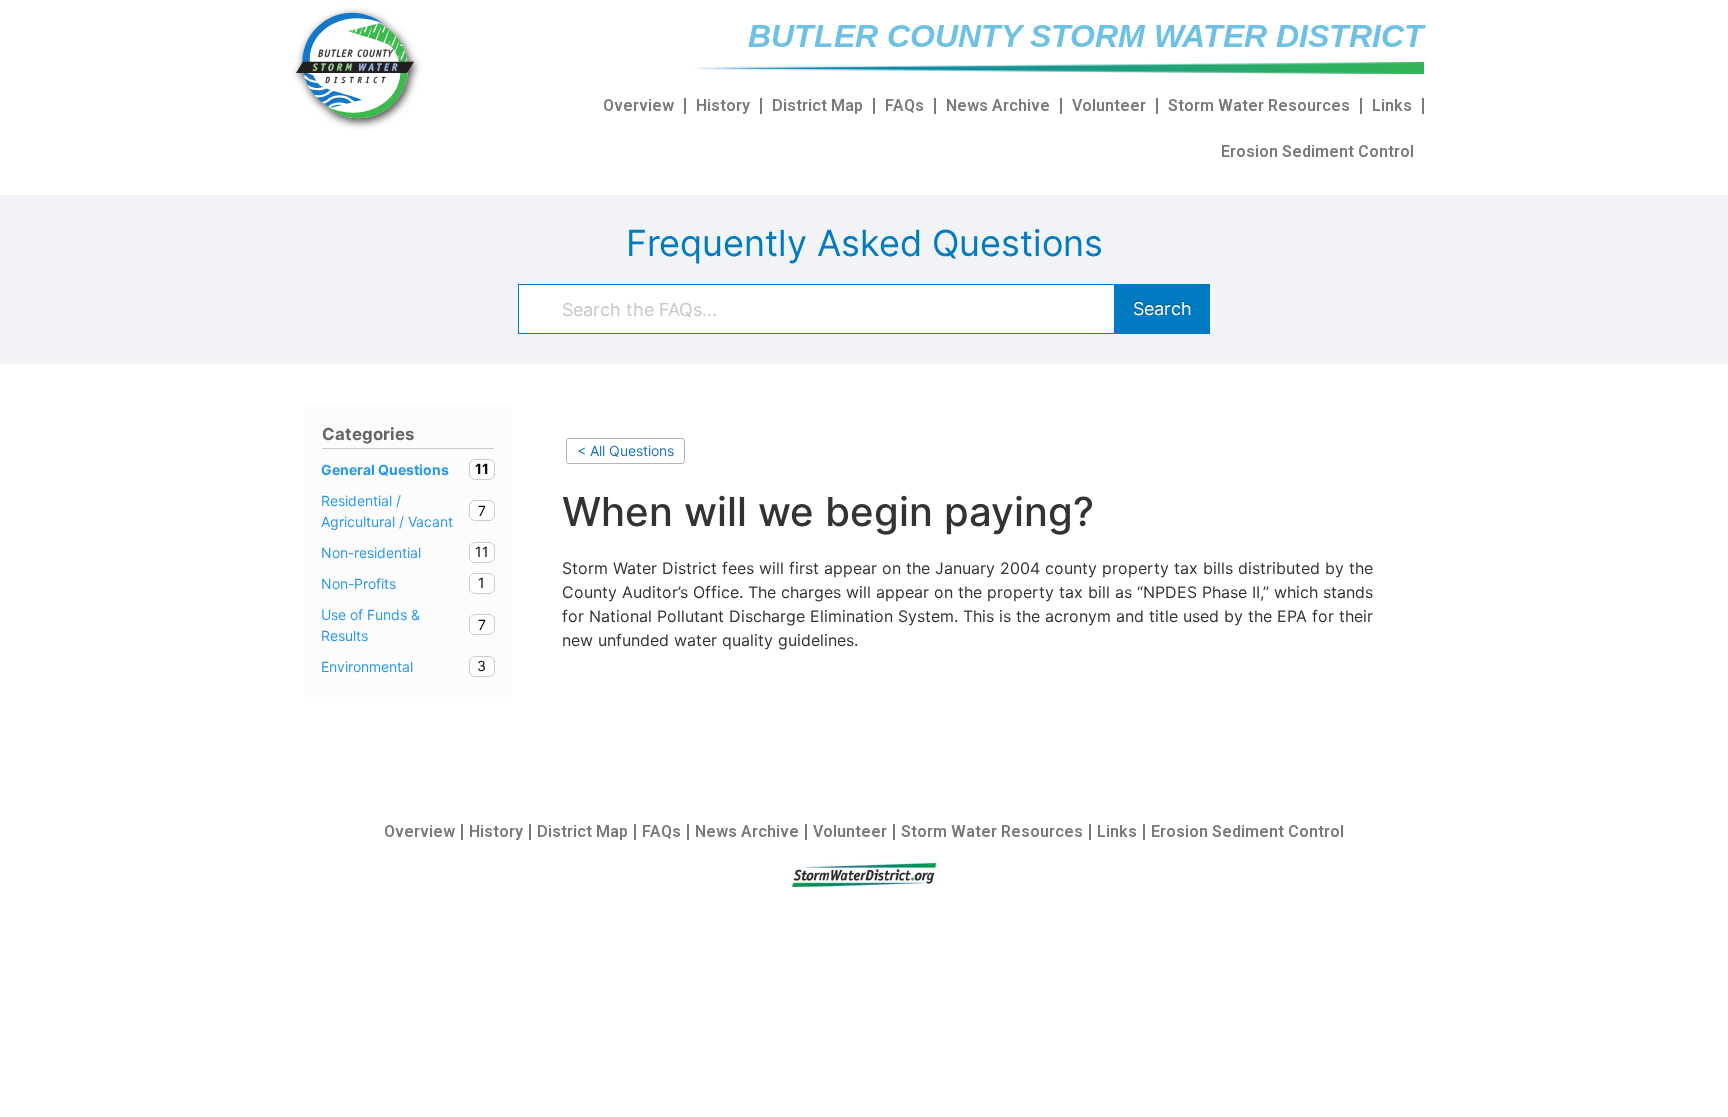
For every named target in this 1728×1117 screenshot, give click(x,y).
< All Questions (625, 450)
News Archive (998, 105)
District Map (817, 105)
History (723, 105)
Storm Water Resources (1259, 105)
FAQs (904, 105)
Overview (638, 105)
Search (1162, 308)
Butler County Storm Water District (1086, 36)
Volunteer (1109, 105)
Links (1392, 105)
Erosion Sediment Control (1317, 151)
